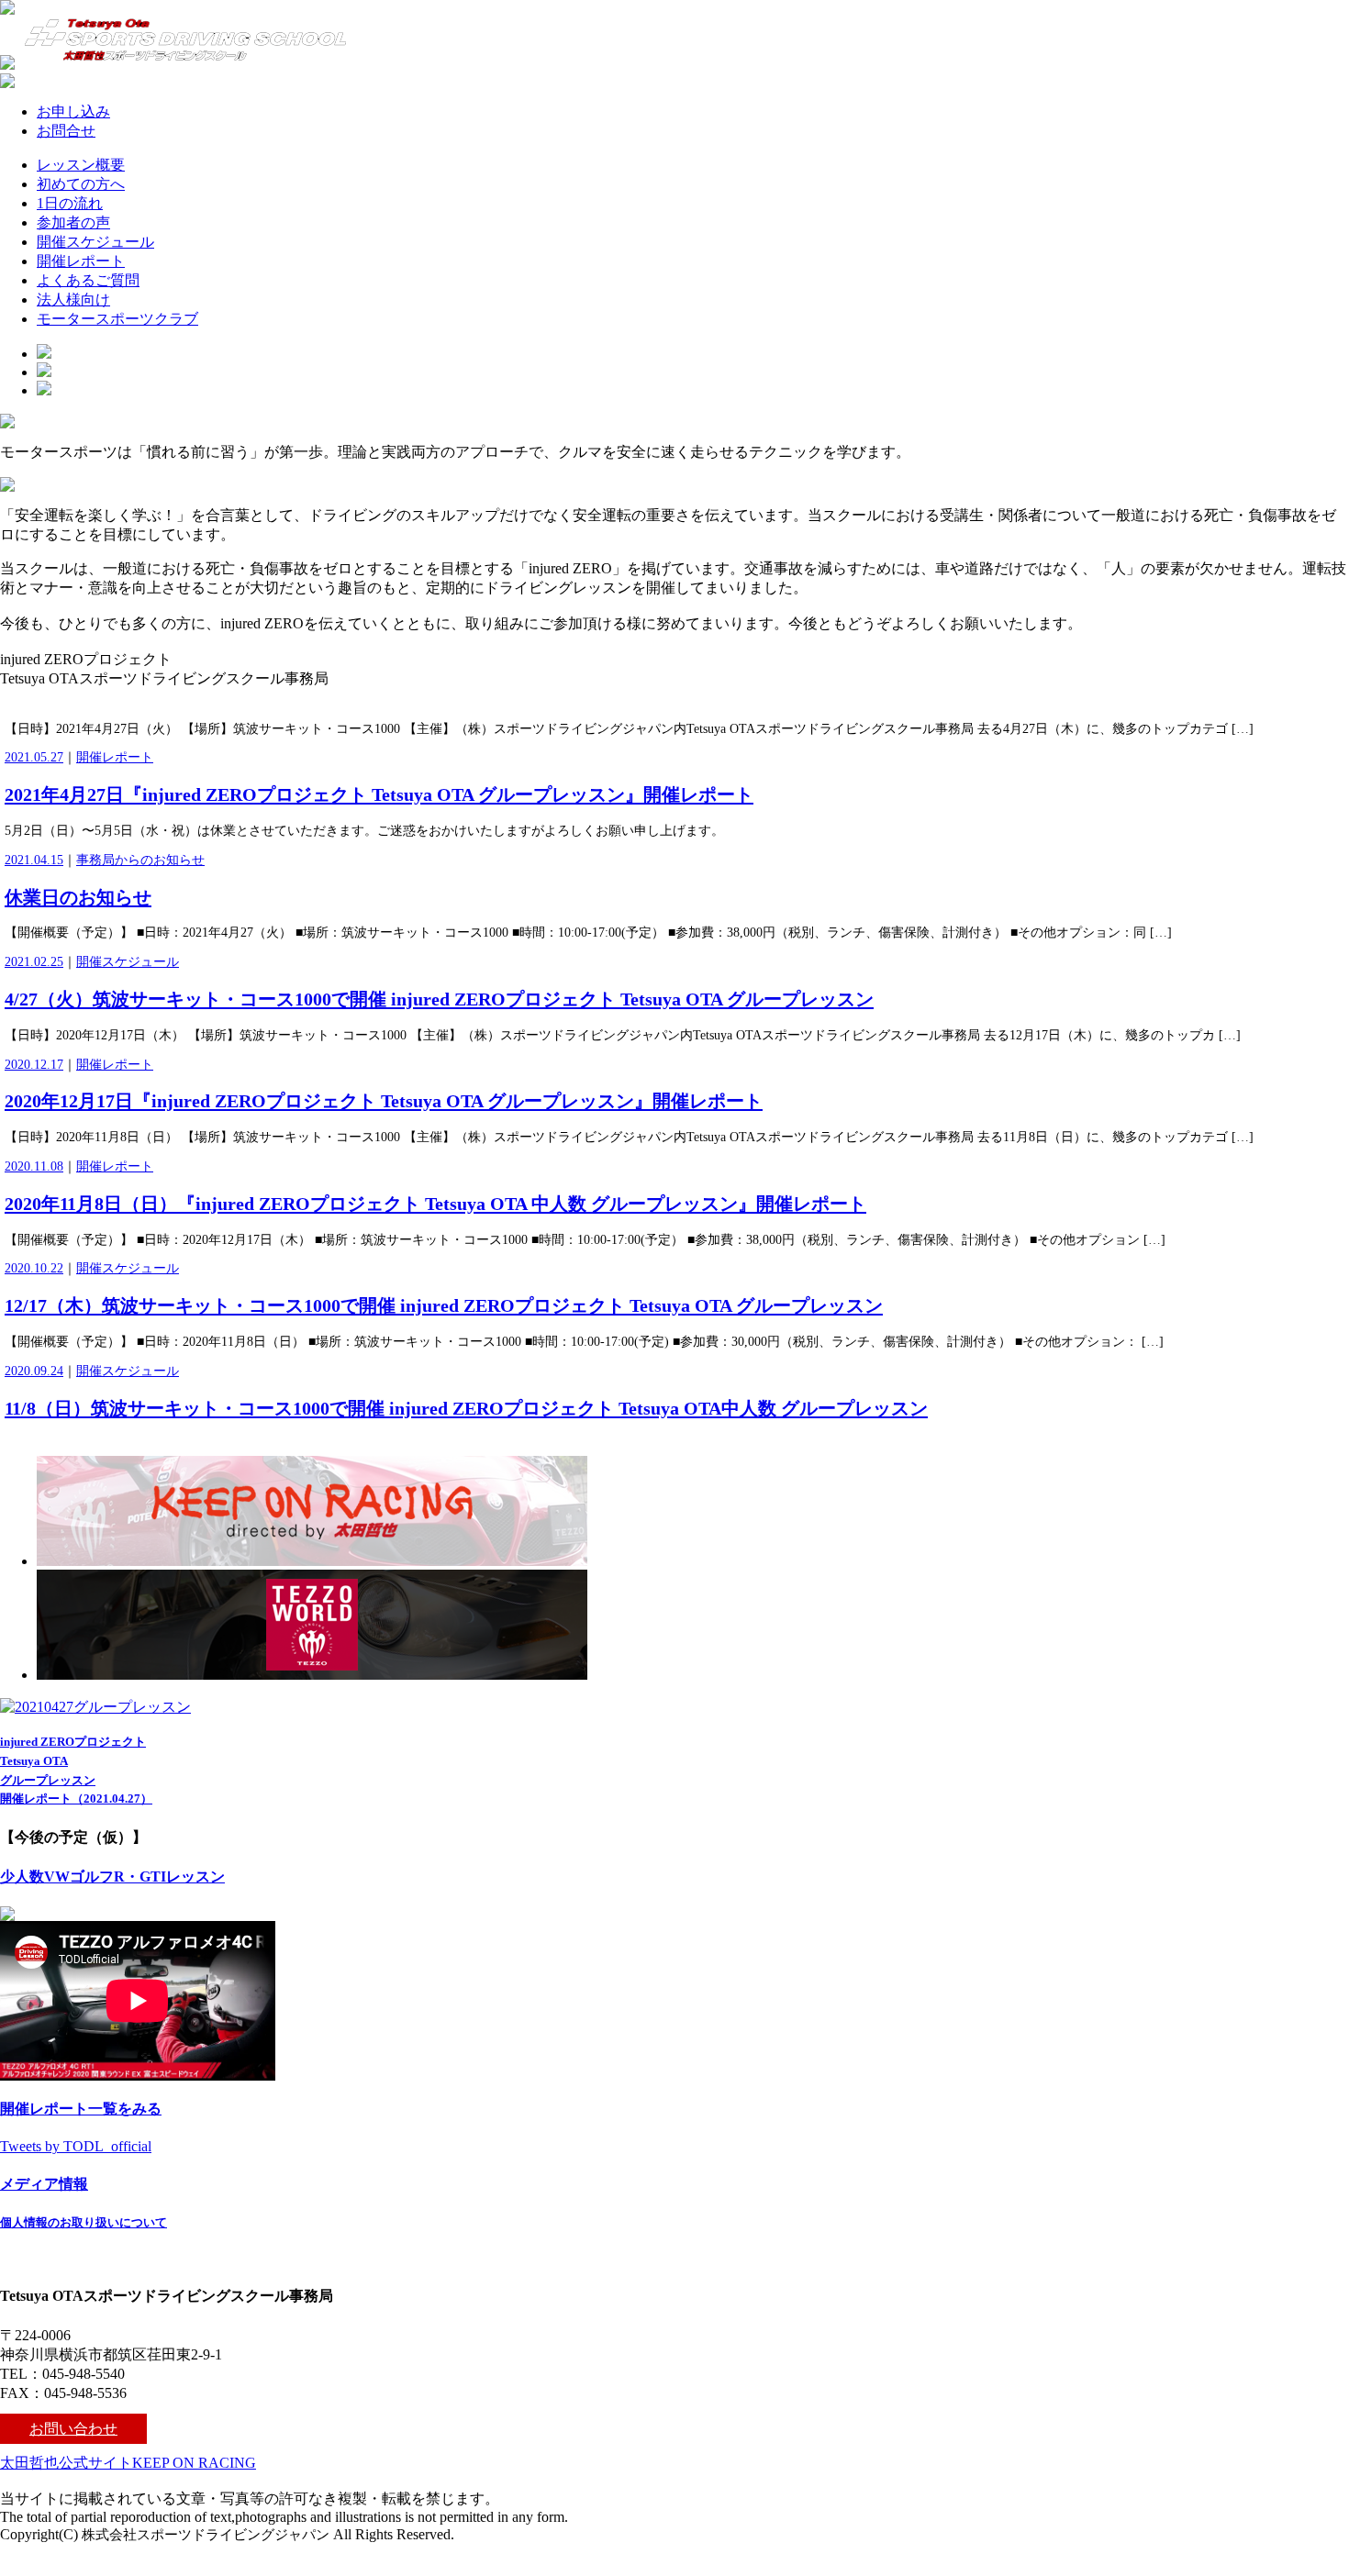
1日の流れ (70, 203)
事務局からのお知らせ (140, 860)
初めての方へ (81, 184)
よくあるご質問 (88, 280)
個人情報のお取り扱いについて (84, 2222)
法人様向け (73, 300)
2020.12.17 (34, 1065)
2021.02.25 (34, 962)
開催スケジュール (95, 242)
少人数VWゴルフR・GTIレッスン (112, 1876)
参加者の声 (73, 222)
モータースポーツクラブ (117, 319)
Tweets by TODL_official (76, 2146)
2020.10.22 (34, 1268)
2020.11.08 (34, 1166)
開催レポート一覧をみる (81, 2109)
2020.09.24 (34, 1371)
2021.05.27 (34, 757)
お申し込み (73, 111)
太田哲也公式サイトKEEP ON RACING (128, 2463)
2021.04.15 (34, 860)
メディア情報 (44, 2184)
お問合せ (66, 131)
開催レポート (81, 261)
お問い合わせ (73, 2429)
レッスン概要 (81, 165)
